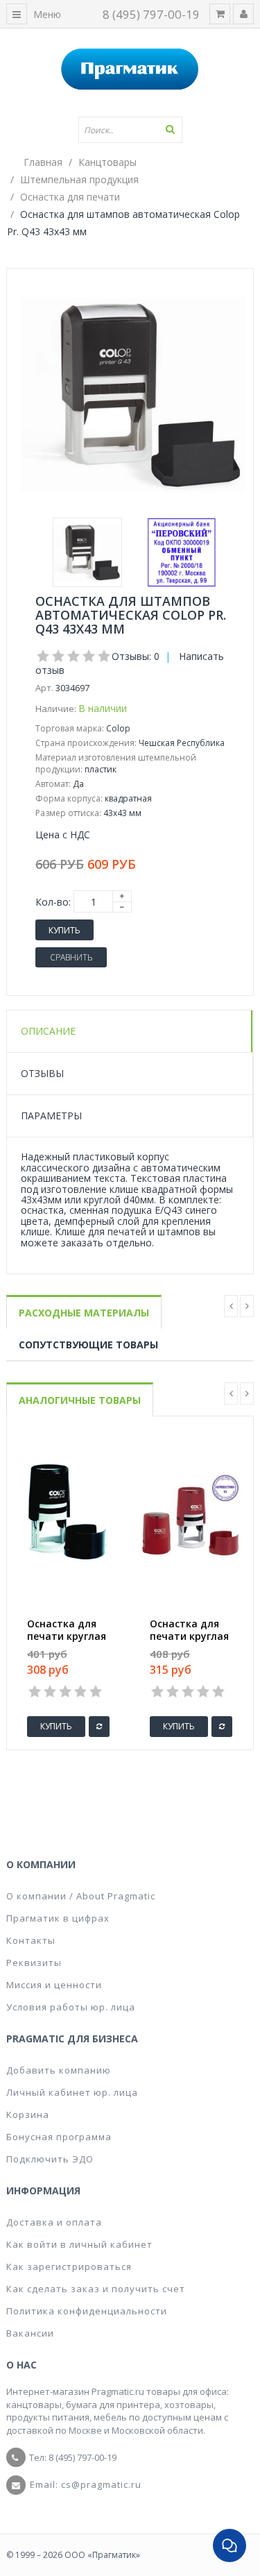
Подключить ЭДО (50, 2159)
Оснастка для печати (70, 197)
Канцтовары (107, 162)
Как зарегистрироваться (69, 2266)
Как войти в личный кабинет (79, 2244)
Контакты (31, 1940)
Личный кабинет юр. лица (72, 2092)
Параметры (51, 1116)
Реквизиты (34, 1963)
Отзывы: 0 (136, 656)
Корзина (28, 2115)
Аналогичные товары (80, 1400)
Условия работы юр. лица (71, 2007)
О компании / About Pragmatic (81, 1896)
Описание (48, 1031)
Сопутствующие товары (88, 1345)
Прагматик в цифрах (58, 1918)
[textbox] (130, 130)
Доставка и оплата (54, 2222)
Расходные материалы (84, 1313)
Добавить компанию (59, 2070)
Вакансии (30, 2333)
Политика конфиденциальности (87, 2311)
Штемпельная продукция (79, 179)
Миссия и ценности (54, 1985)
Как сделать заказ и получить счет (96, 2289)
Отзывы (42, 1073)
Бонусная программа (59, 2137)
